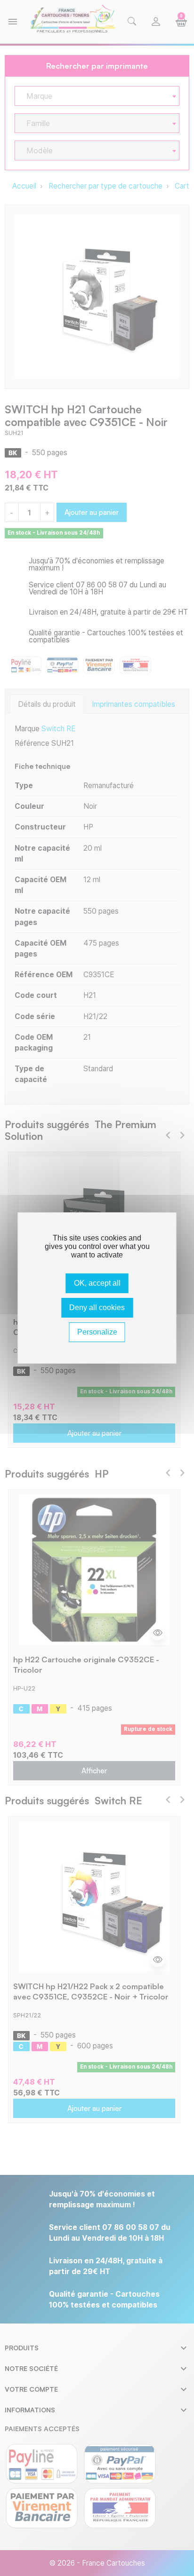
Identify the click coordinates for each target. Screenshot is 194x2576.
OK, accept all (97, 1283)
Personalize (97, 1332)
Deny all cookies (97, 1308)
